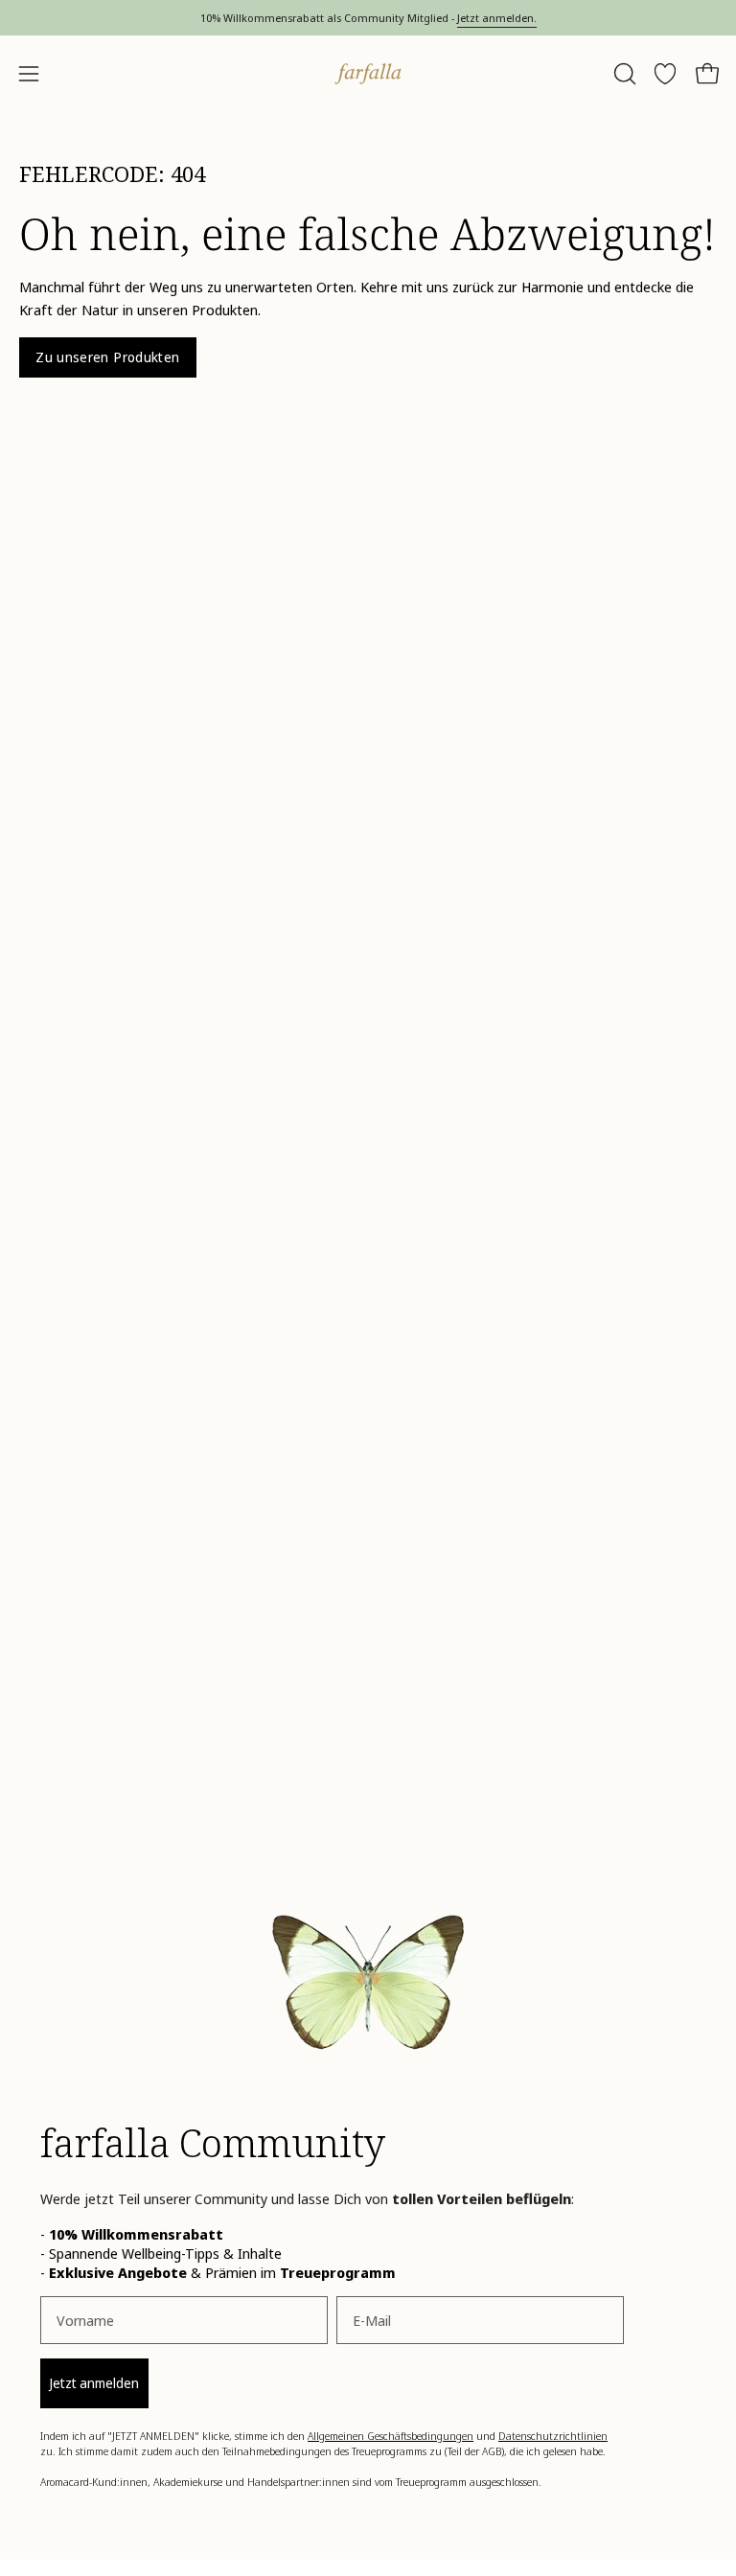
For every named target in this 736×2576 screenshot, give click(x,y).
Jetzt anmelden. (497, 18)
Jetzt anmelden (94, 2383)
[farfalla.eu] (368, 74)
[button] (623, 74)
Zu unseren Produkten (107, 357)
